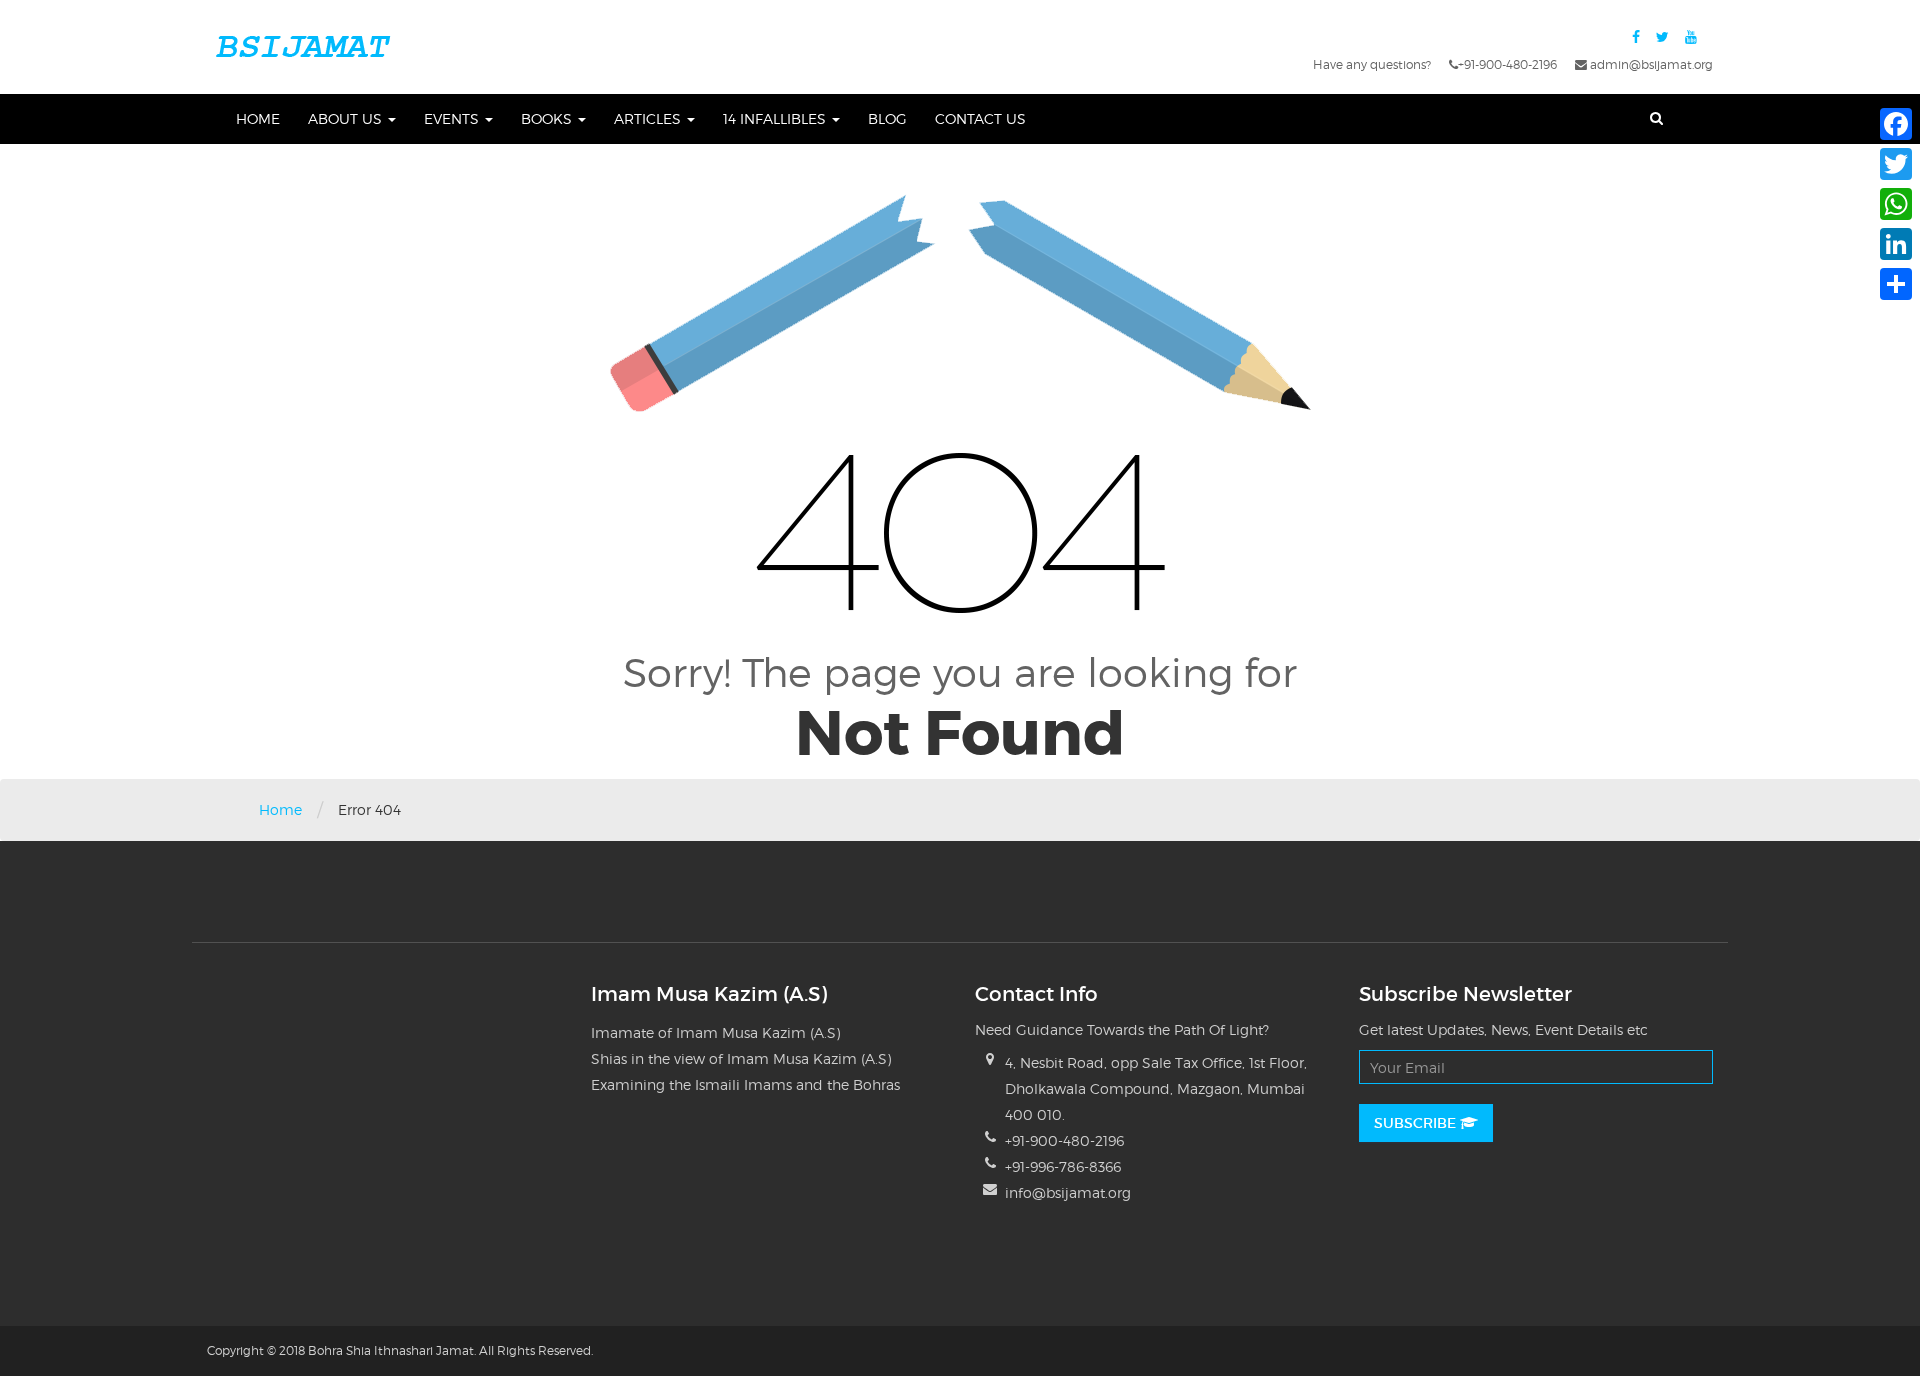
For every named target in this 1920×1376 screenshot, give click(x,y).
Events (453, 118)
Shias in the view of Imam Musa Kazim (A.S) (741, 1058)
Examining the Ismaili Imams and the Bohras (745, 1084)
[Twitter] (1896, 164)
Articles (649, 118)
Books (548, 118)
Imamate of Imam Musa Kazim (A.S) (715, 1032)
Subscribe (1417, 1123)
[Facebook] (1896, 124)
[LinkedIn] (1896, 244)
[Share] (1896, 284)
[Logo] (302, 45)
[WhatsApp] (1896, 204)
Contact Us (980, 118)
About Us (347, 118)
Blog (887, 118)
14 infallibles (776, 118)
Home (258, 118)
